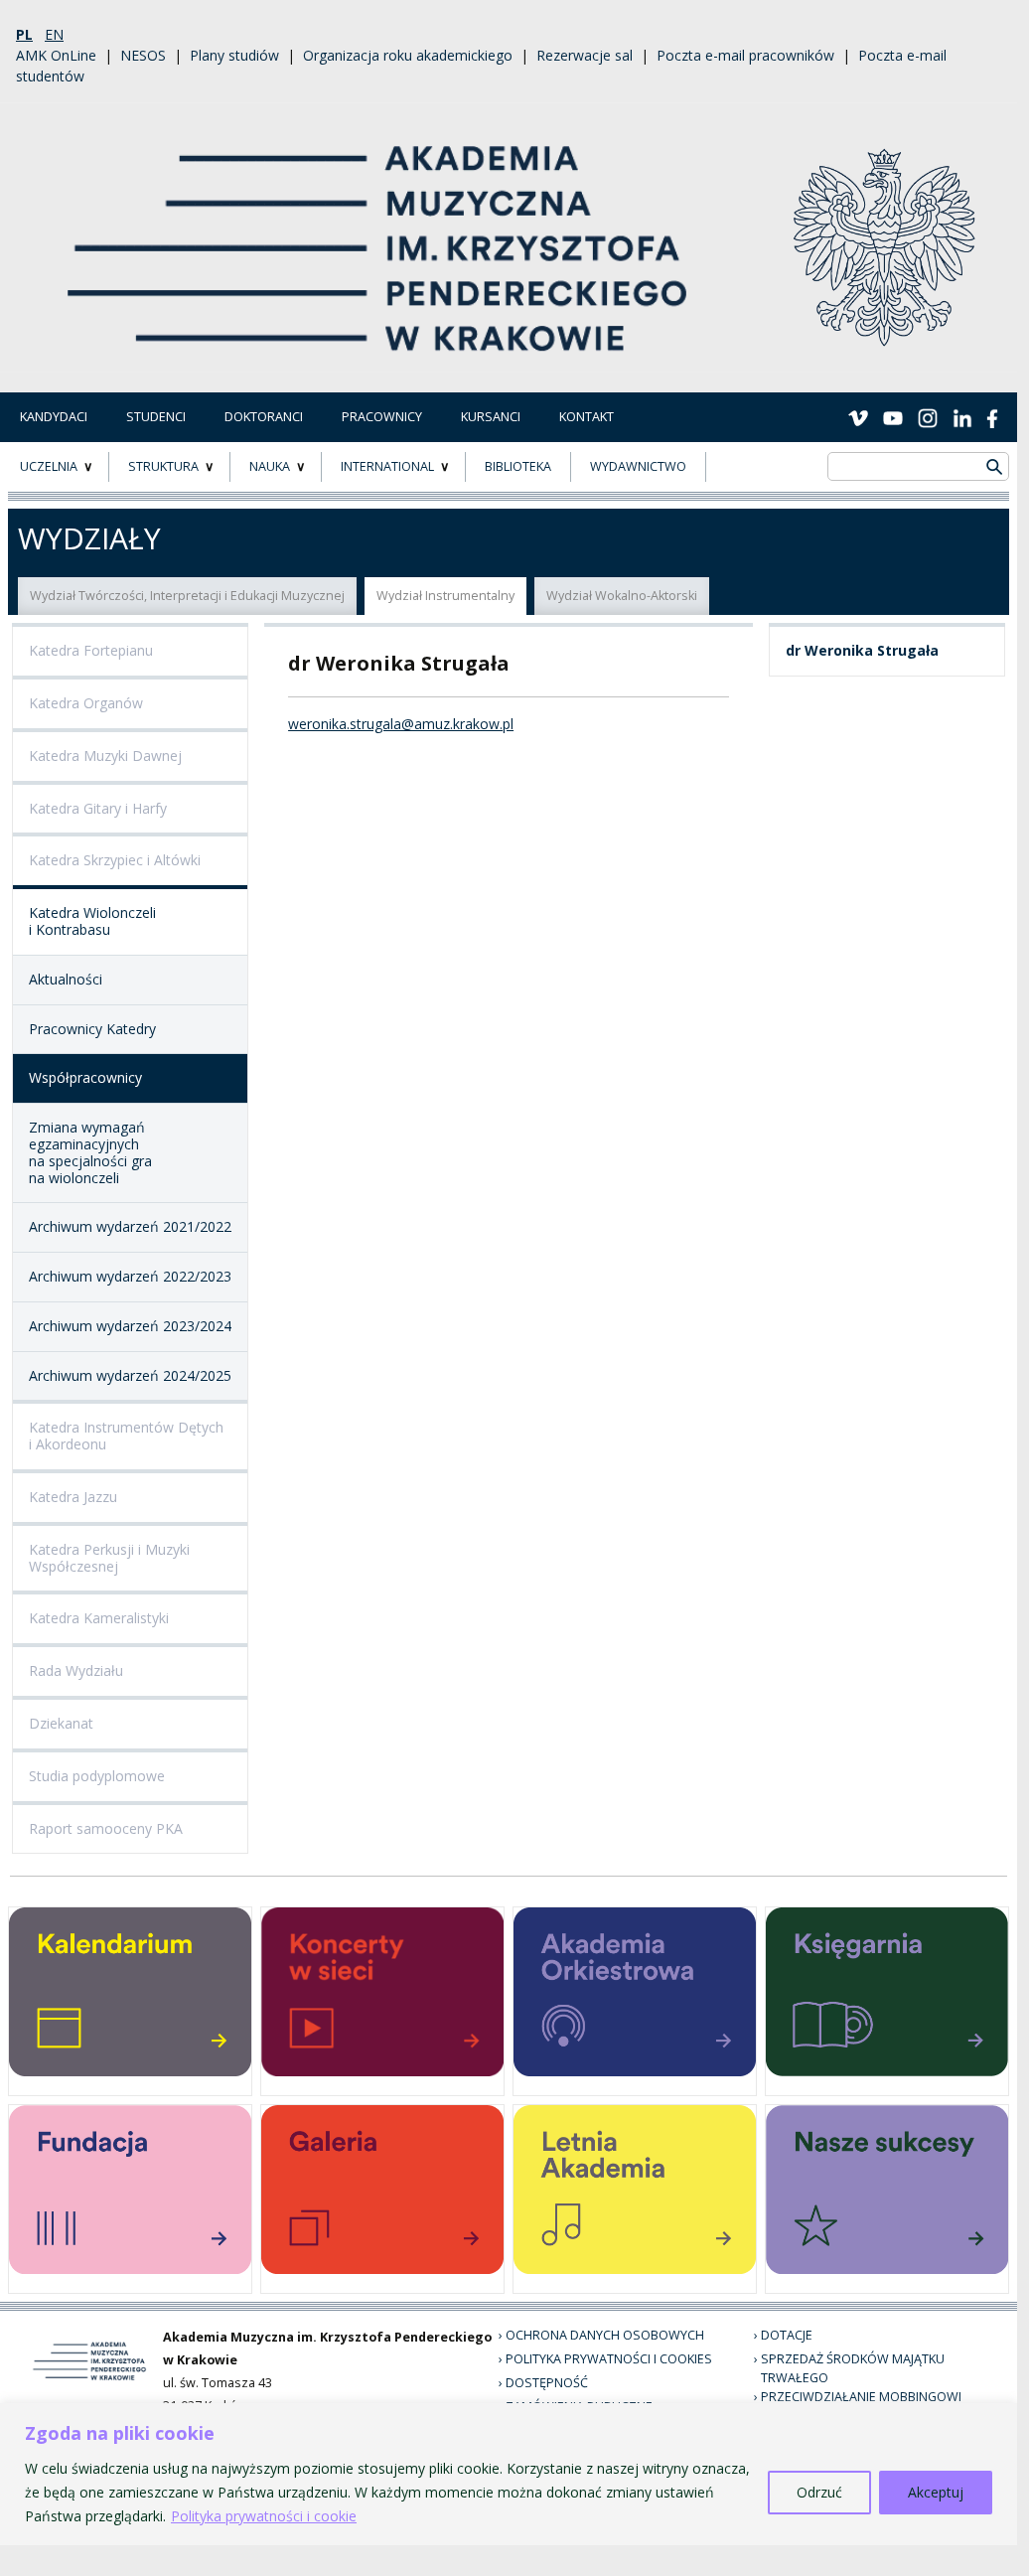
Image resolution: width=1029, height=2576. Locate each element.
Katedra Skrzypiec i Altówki (115, 860)
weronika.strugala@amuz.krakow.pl (401, 724)
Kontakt (587, 417)
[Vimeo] (858, 416)
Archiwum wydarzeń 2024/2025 (130, 1375)
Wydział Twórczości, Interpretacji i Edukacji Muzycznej (187, 596)
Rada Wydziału (76, 1670)
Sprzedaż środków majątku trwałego (853, 2368)
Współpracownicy (85, 1077)
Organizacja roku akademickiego (408, 55)
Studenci (156, 417)
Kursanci (491, 417)
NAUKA (270, 466)
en (54, 34)
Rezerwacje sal (585, 55)
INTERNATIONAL (387, 466)
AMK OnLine (56, 55)
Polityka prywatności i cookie (264, 2516)
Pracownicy (382, 417)
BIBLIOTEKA (518, 466)
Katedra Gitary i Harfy (98, 808)
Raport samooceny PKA (106, 1828)
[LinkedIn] (962, 416)
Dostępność (547, 2383)
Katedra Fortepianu (91, 650)
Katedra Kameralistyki (99, 1618)
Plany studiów (234, 55)
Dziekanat (61, 1723)
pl (24, 34)
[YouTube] (893, 416)
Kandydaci (54, 417)
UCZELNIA (49, 466)
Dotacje (787, 2335)
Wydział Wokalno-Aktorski (622, 596)
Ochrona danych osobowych (605, 2335)
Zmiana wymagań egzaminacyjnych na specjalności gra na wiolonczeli (90, 1152)
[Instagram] (928, 416)
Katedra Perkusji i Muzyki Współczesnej (109, 1558)
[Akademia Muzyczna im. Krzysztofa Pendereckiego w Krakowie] (379, 236)
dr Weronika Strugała (862, 650)
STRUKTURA (163, 466)
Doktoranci (264, 417)
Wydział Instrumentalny (445, 596)
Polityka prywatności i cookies (609, 2359)
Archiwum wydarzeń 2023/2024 (130, 1326)
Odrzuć (819, 2492)
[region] (509, 2474)
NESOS (143, 55)
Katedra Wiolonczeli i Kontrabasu (92, 921)
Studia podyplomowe (97, 1776)
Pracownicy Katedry (92, 1029)
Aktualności (66, 979)
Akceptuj (936, 2492)
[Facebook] (992, 416)
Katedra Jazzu (73, 1497)
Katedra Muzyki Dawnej (105, 756)
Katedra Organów (86, 703)
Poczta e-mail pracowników (745, 55)
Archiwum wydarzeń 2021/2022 (130, 1226)
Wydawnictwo (638, 466)
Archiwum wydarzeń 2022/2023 (130, 1276)
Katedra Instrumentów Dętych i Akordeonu (126, 1436)
